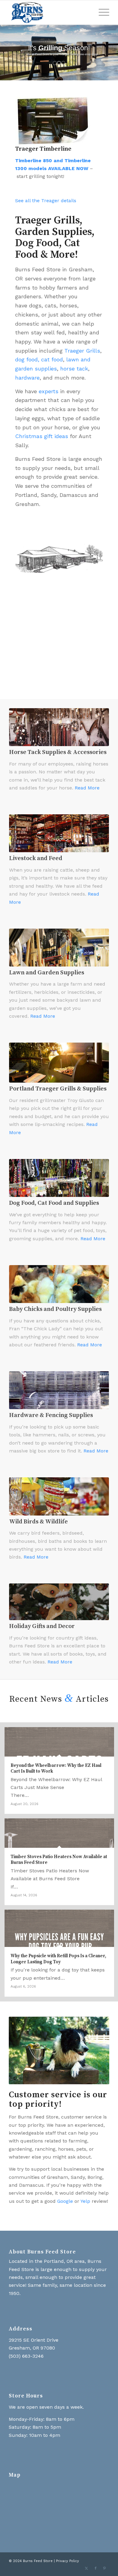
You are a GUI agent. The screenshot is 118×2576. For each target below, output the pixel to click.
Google (65, 2201)
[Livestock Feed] (59, 833)
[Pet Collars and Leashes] (59, 1178)
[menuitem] (101, 12)
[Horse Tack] (59, 727)
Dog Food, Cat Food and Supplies (54, 1203)
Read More (87, 788)
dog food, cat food (39, 359)
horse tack (74, 368)
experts (49, 391)
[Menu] (101, 12)
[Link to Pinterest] (105, 2568)
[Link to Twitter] (87, 2568)
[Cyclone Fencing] (59, 1390)
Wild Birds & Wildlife (38, 1522)
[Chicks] (59, 1284)
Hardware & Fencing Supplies (51, 1415)
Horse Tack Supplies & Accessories (58, 752)
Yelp (85, 2201)
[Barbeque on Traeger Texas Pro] (59, 1063)
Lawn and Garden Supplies (47, 973)
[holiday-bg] (59, 1602)
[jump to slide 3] (63, 63)
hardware (27, 378)
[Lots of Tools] (59, 948)
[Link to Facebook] (96, 2568)
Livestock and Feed (36, 858)
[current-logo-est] (49, 12)
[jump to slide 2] (59, 63)
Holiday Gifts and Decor (42, 1626)
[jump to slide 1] (55, 63)
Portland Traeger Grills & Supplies (58, 1089)
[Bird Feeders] (59, 1496)
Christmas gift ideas (42, 436)
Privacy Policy (67, 2561)
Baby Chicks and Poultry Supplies (55, 1309)
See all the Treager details (46, 201)
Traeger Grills (82, 351)
